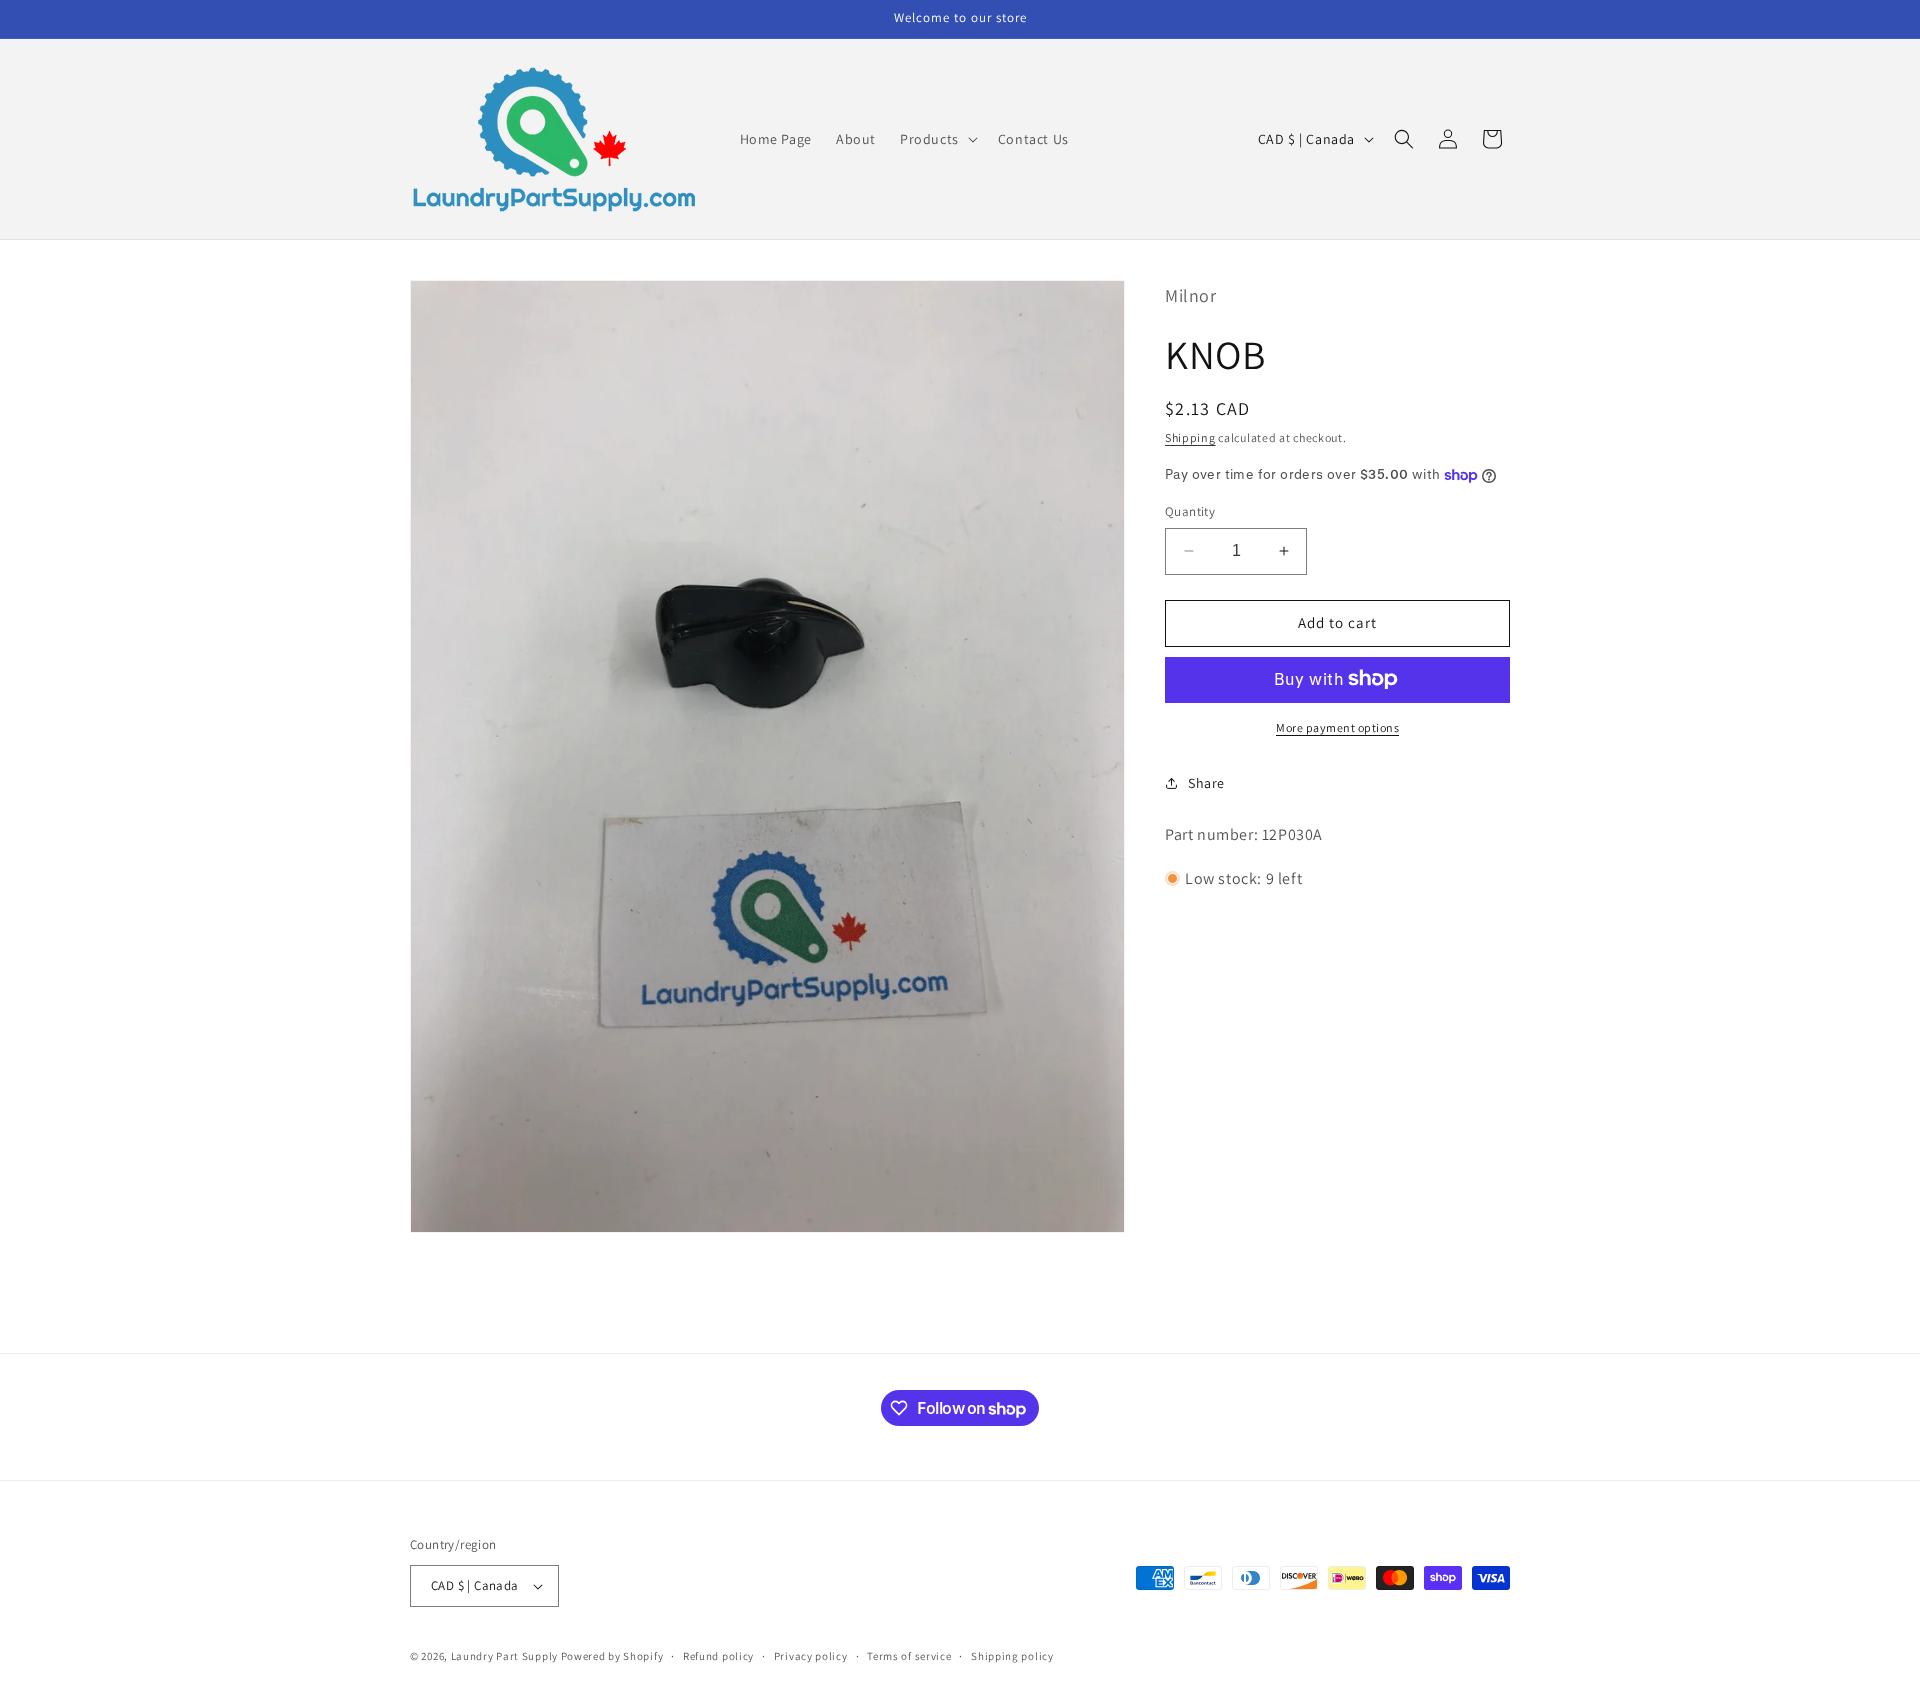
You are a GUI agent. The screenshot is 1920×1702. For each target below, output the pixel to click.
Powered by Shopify (612, 1656)
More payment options (1337, 726)
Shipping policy (1012, 1655)
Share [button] (1206, 783)
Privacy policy (811, 1655)
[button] (937, 139)
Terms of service (909, 1655)
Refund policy (718, 1655)
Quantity (1190, 511)
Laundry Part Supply (506, 1656)
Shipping (1190, 436)
